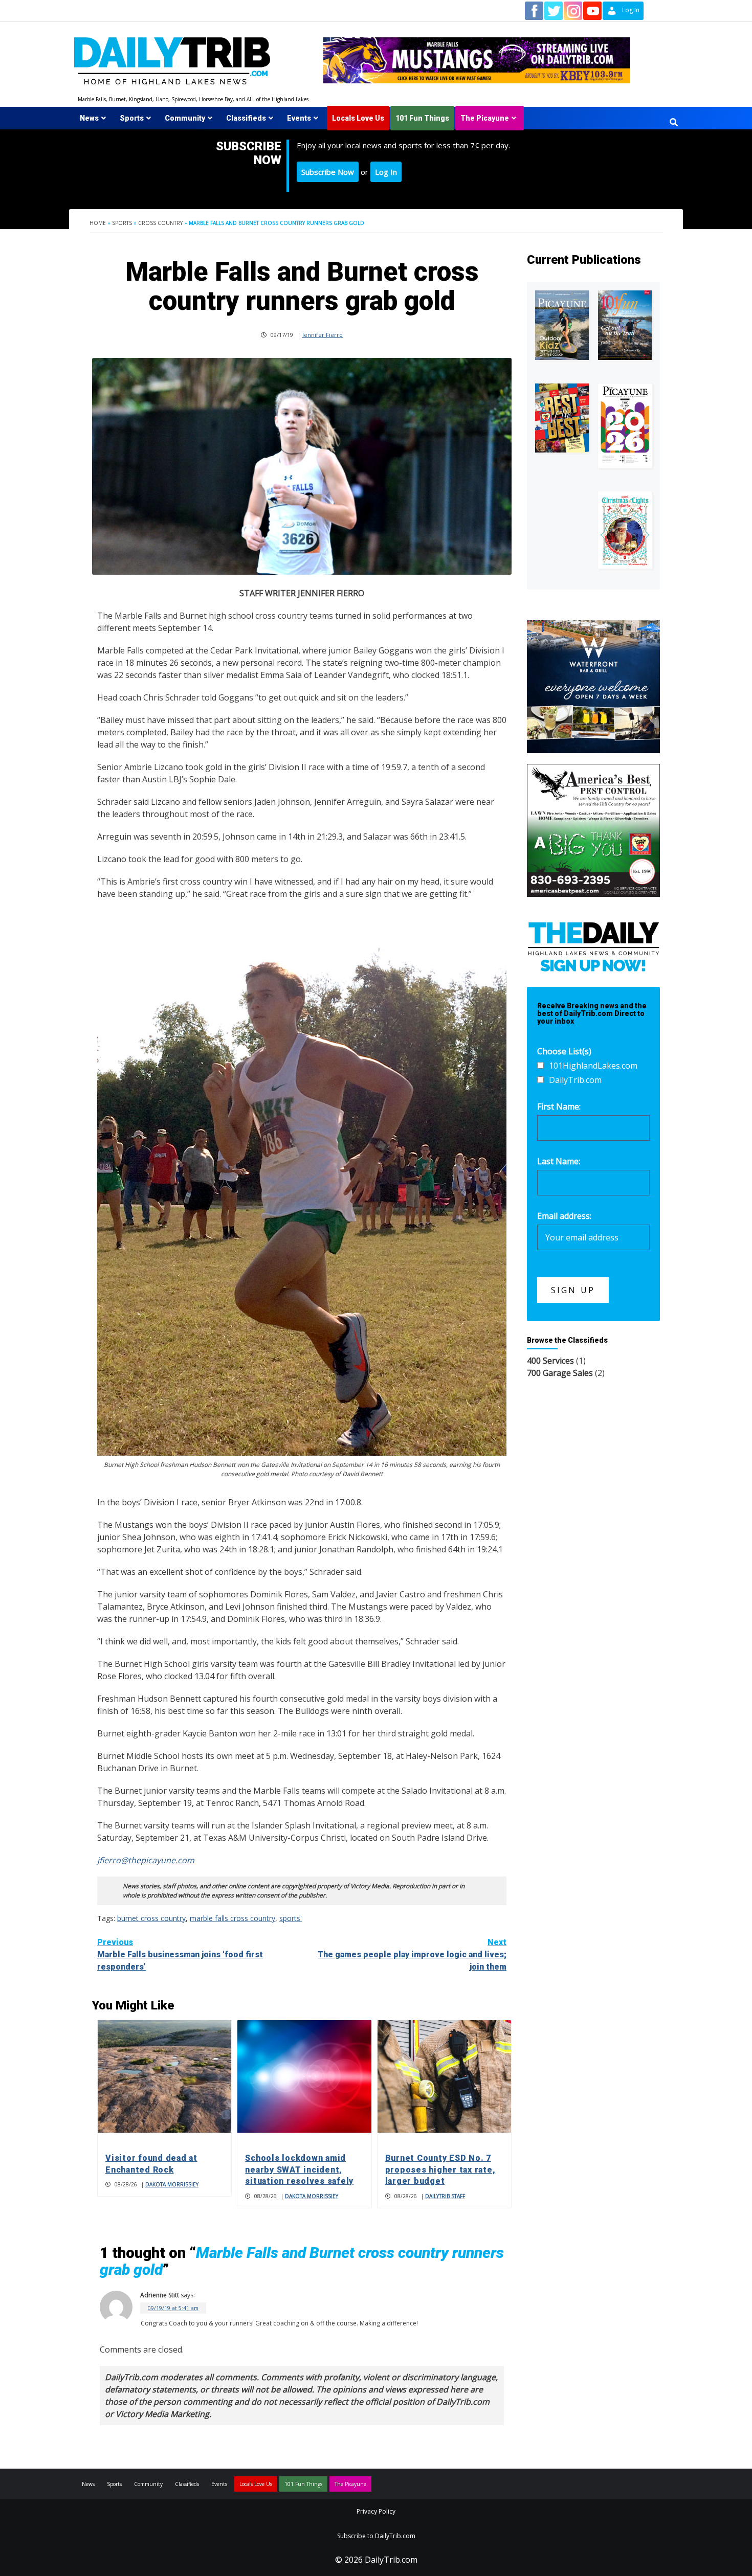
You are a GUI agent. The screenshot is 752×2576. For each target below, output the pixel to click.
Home (98, 223)
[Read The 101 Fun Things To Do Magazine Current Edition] (625, 325)
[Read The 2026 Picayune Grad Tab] (625, 426)
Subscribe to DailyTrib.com (376, 2536)
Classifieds (246, 118)
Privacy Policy (376, 2511)
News (89, 118)
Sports (132, 118)
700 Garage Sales (560, 1373)
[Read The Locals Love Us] (562, 418)
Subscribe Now (328, 172)
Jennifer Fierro (323, 335)
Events (299, 118)
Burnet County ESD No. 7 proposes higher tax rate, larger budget (440, 2170)
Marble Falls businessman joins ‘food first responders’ (180, 1954)
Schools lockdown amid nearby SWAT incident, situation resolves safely (299, 2170)
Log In (386, 172)
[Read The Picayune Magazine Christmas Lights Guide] (625, 530)
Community (185, 118)
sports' (291, 1918)
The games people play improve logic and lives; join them (412, 1954)
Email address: (564, 1216)
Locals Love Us (358, 118)
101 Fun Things (422, 118)
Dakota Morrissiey (172, 2184)
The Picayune (485, 118)
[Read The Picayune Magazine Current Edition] (562, 325)
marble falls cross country (233, 1918)
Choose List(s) (564, 1051)
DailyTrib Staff (445, 2196)
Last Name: (559, 1161)
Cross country (160, 223)
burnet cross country (151, 1918)
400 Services (550, 1361)
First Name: (559, 1106)
